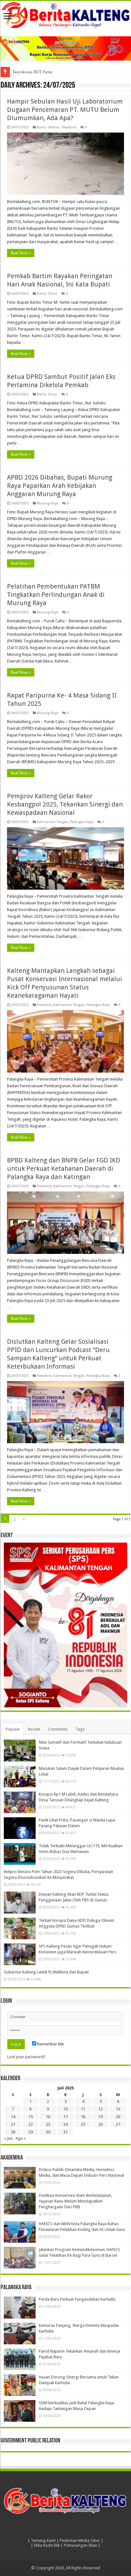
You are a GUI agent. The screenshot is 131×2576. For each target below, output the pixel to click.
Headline (69, 127)
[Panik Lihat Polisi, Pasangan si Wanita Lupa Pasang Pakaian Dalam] (20, 1828)
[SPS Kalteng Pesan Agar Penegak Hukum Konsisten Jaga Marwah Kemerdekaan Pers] (20, 1954)
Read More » (21, 253)
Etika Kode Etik (47, 2545)
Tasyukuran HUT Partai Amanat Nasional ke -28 (53, 72)
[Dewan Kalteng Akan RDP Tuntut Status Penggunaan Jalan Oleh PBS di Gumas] (20, 1902)
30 (48, 2132)
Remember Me (50, 2044)
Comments (58, 1729)
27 (118, 2124)
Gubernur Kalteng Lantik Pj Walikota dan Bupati (46, 1972)
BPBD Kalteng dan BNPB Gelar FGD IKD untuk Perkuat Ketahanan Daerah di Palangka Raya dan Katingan (64, 1169)
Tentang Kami (43, 2540)
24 (65, 2124)
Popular (13, 1729)
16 (48, 2117)
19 (100, 2117)
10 (65, 2109)
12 (100, 2109)
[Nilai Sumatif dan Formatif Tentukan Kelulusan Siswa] (20, 1750)
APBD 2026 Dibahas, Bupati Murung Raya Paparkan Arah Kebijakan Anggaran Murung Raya (60, 486)
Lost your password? (26, 2057)
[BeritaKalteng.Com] (65, 15)
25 (83, 2124)
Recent (34, 1729)
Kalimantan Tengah (52, 822)
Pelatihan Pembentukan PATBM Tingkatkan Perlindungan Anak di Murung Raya (56, 595)
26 (100, 2124)
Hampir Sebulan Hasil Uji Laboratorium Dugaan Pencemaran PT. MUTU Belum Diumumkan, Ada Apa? (65, 110)
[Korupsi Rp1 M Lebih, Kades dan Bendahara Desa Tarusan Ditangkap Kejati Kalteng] (20, 1802)
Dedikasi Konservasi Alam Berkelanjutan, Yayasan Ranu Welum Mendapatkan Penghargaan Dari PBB (75, 2201)
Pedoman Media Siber (80, 2540)
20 (118, 2117)
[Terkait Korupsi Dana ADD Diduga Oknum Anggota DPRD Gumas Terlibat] (20, 1928)
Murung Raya (48, 503)
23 (48, 2124)
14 (13, 2117)
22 (31, 2124)
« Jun (8, 2138)
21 (13, 2124)
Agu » (21, 2138)
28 (13, 2132)
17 (65, 2117)
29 (31, 2132)
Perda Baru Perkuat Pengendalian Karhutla (77, 2299)
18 (83, 2117)
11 (83, 2109)
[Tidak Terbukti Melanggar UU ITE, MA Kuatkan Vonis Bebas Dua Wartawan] (20, 1854)
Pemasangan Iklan (81, 2545)
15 (31, 2117)
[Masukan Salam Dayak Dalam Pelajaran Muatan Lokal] (20, 1776)
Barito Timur (47, 294)
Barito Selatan (48, 127)
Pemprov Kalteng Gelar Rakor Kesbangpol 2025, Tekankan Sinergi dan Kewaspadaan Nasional (65, 804)
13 (118, 2109)
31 (65, 2132)
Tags (80, 1729)
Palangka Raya (82, 822)
